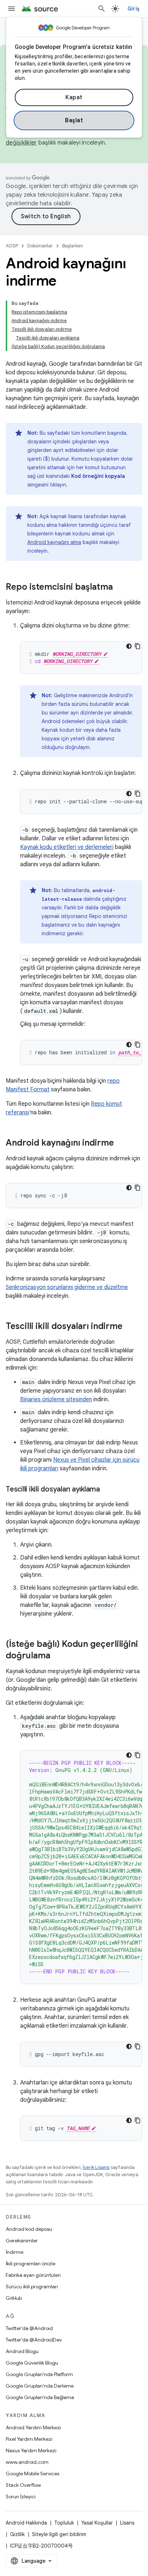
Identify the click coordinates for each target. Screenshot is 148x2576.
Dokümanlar (40, 246)
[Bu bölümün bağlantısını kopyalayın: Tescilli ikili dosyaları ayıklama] (107, 1490)
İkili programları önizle (31, 2264)
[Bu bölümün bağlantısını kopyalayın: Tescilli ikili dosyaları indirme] (130, 1327)
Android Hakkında (26, 2523)
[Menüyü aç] (11, 9)
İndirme (15, 2252)
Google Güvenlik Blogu (32, 2363)
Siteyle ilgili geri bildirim (59, 2534)
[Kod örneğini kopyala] (138, 646)
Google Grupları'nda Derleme (40, 2386)
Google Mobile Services (33, 2474)
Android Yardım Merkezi (33, 2427)
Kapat (74, 97)
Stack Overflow (23, 2485)
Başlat (74, 120)
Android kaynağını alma (54, 542)
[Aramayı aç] (102, 9)
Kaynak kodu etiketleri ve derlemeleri (67, 847)
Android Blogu (22, 2351)
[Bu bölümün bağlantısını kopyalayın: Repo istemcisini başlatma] (120, 588)
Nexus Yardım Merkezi (31, 2451)
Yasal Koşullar (97, 2523)
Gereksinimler (22, 2241)
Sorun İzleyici (21, 2497)
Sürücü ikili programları (32, 2287)
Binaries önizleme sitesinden (56, 1399)
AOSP (12, 246)
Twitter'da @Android (29, 2328)
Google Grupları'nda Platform (39, 2374)
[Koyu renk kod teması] (129, 646)
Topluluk (64, 2523)
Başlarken (73, 246)
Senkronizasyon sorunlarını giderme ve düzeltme (67, 1287)
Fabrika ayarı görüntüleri (33, 2275)
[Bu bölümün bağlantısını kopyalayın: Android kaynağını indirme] (121, 1143)
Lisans (127, 2523)
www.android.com (27, 2462)
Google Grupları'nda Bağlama (40, 2397)
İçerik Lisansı (96, 2167)
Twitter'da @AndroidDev (34, 2340)
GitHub (14, 2298)
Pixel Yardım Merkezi (29, 2439)
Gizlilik (17, 2534)
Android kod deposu (29, 2229)
